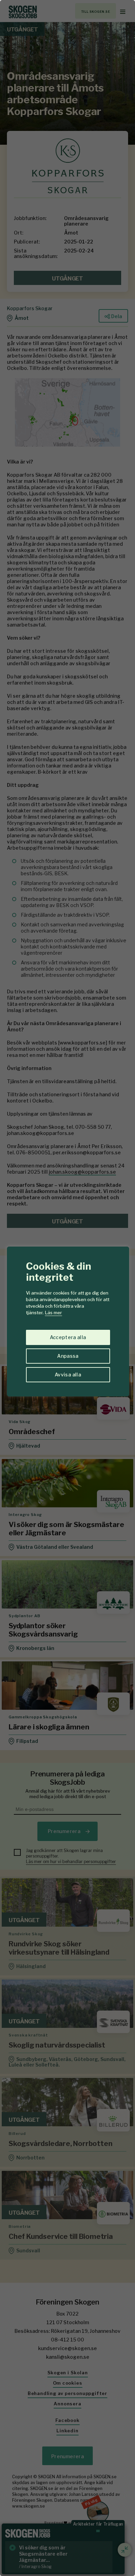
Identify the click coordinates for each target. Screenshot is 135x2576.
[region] (67, 1288)
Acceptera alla (68, 1337)
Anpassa (68, 1356)
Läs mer (53, 1313)
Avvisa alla (68, 1375)
